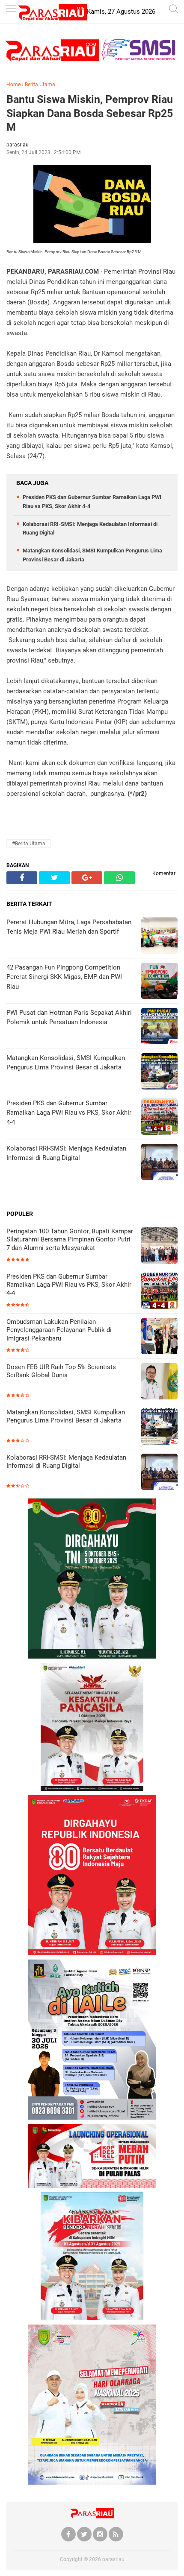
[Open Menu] (11, 10)
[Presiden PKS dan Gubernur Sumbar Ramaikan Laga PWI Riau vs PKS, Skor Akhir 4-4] (159, 1292)
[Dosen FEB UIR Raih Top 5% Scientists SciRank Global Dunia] (159, 1382)
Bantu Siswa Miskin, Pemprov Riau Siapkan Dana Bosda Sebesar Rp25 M (90, 113)
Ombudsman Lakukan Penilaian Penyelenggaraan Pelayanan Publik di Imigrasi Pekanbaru (59, 1330)
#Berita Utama (29, 844)
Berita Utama (40, 85)
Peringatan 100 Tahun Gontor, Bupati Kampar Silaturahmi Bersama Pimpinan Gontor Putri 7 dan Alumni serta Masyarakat (70, 1240)
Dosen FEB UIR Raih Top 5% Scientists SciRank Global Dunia (61, 1371)
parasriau (113, 2559)
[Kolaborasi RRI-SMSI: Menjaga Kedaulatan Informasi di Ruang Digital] (159, 1473)
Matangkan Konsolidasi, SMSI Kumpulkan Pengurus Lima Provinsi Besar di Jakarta (66, 1417)
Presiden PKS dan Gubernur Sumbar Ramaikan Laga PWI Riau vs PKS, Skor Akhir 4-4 (69, 1285)
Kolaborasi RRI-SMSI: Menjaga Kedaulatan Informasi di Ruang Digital (66, 1462)
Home (13, 85)
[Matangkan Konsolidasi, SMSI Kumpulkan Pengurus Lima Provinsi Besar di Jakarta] (159, 1427)
